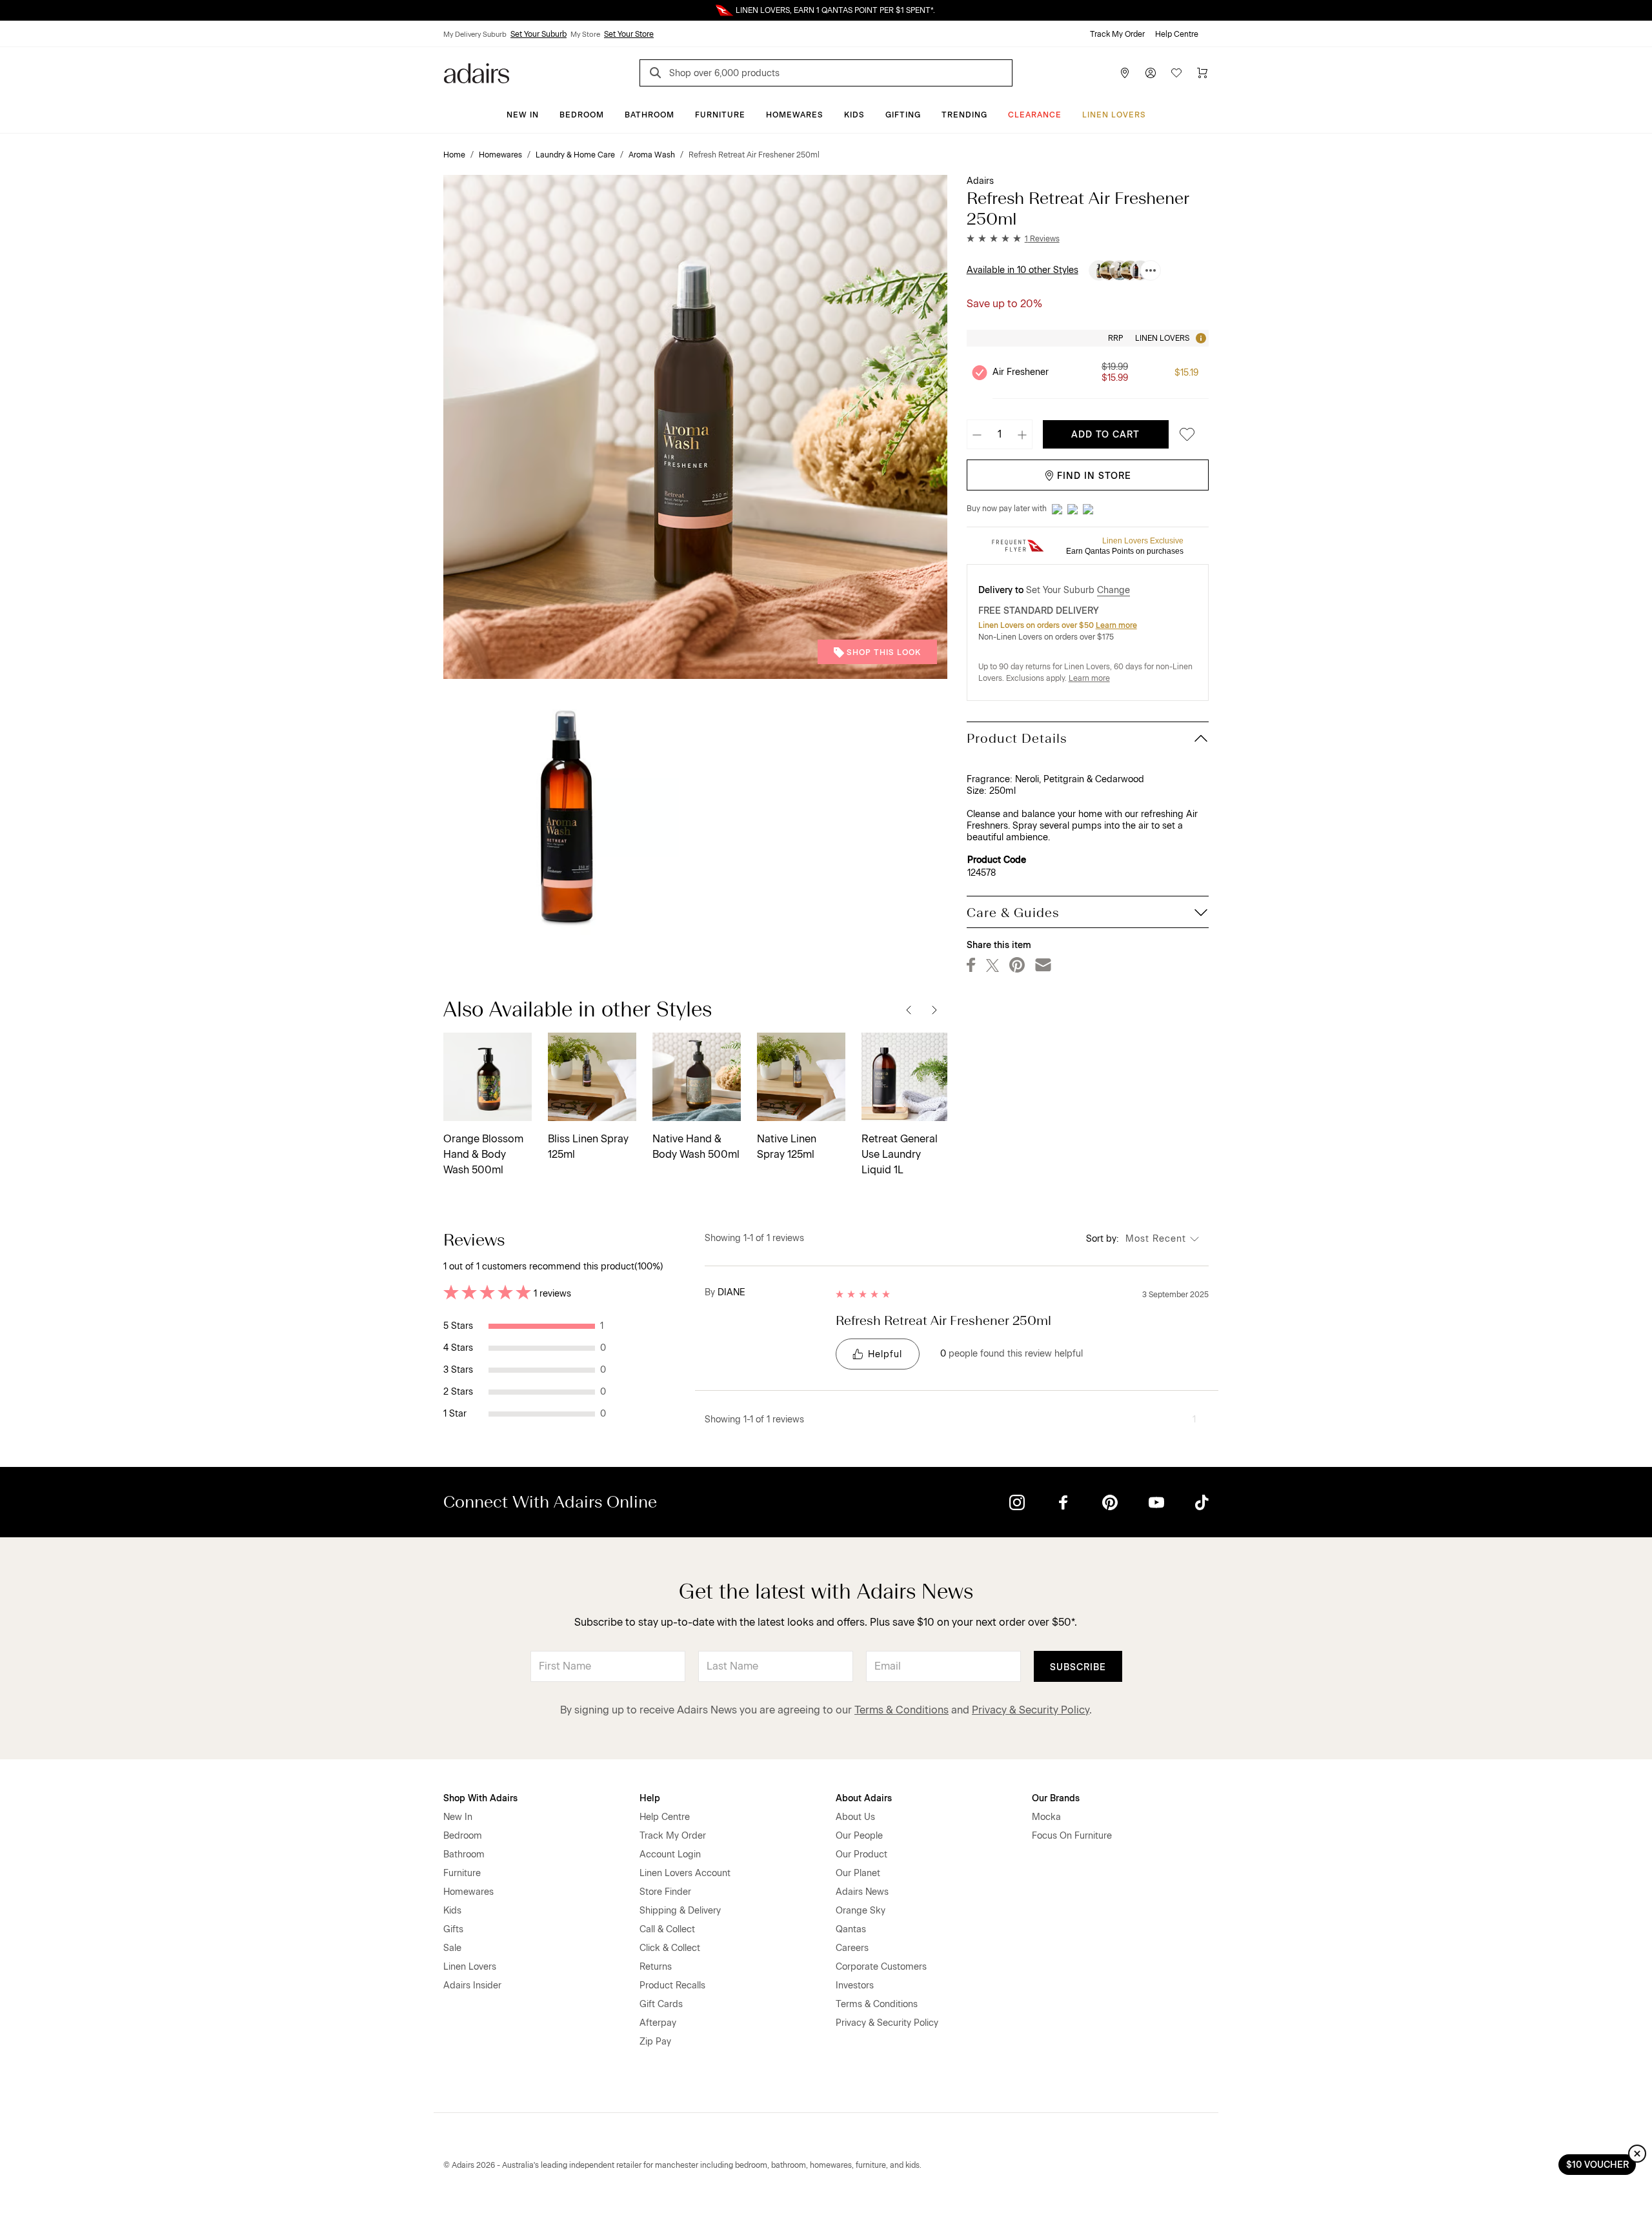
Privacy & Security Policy (1031, 1710)
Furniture (720, 115)
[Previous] (909, 1009)
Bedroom (582, 115)
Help (650, 1798)
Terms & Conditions (902, 1710)
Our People (859, 1836)
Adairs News (862, 1892)
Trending (964, 115)
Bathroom (650, 115)
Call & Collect (667, 1929)
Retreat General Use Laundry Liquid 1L (900, 1154)
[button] (1013, 239)
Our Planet (858, 1873)
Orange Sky (861, 1911)
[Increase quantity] (1022, 434)
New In (523, 115)
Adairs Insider (472, 1986)
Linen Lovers (1114, 115)
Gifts (453, 1929)
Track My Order (1117, 34)
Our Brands (1056, 1798)
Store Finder (665, 1892)
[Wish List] (1176, 73)
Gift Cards (661, 2004)
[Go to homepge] (477, 72)
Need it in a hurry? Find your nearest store (10, 10)
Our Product (861, 1854)
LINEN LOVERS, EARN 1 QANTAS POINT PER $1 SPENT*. (835, 10)
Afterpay (658, 2023)
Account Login (670, 1854)
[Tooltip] (1200, 338)
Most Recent (1156, 1239)
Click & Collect (670, 1948)
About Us (855, 1817)
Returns (656, 1967)
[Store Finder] (1125, 73)
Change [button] (1113, 590)
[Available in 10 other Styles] (1151, 270)
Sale (452, 1948)
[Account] (1151, 73)
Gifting (903, 115)
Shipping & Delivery (680, 1911)
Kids (854, 115)
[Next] (934, 1009)
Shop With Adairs (480, 1798)
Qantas (851, 1929)
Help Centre (1177, 34)
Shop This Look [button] (884, 652)
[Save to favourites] (1184, 435)
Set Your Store (629, 34)
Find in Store (1094, 476)
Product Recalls (672, 1986)
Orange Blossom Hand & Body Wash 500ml (483, 1154)
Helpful (885, 1354)
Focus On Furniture (1072, 1836)
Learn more (1116, 625)
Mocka (1046, 1817)
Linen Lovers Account (685, 1873)
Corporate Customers (881, 1967)
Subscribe (1078, 1667)
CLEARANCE (1035, 115)
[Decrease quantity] (977, 434)
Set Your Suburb (539, 34)
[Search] (658, 75)
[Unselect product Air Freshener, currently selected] (980, 372)
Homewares (795, 115)
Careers (852, 1948)
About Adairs (864, 1798)
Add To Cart (1105, 435)
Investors (855, 1986)
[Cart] (1202, 73)
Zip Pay (655, 2042)
